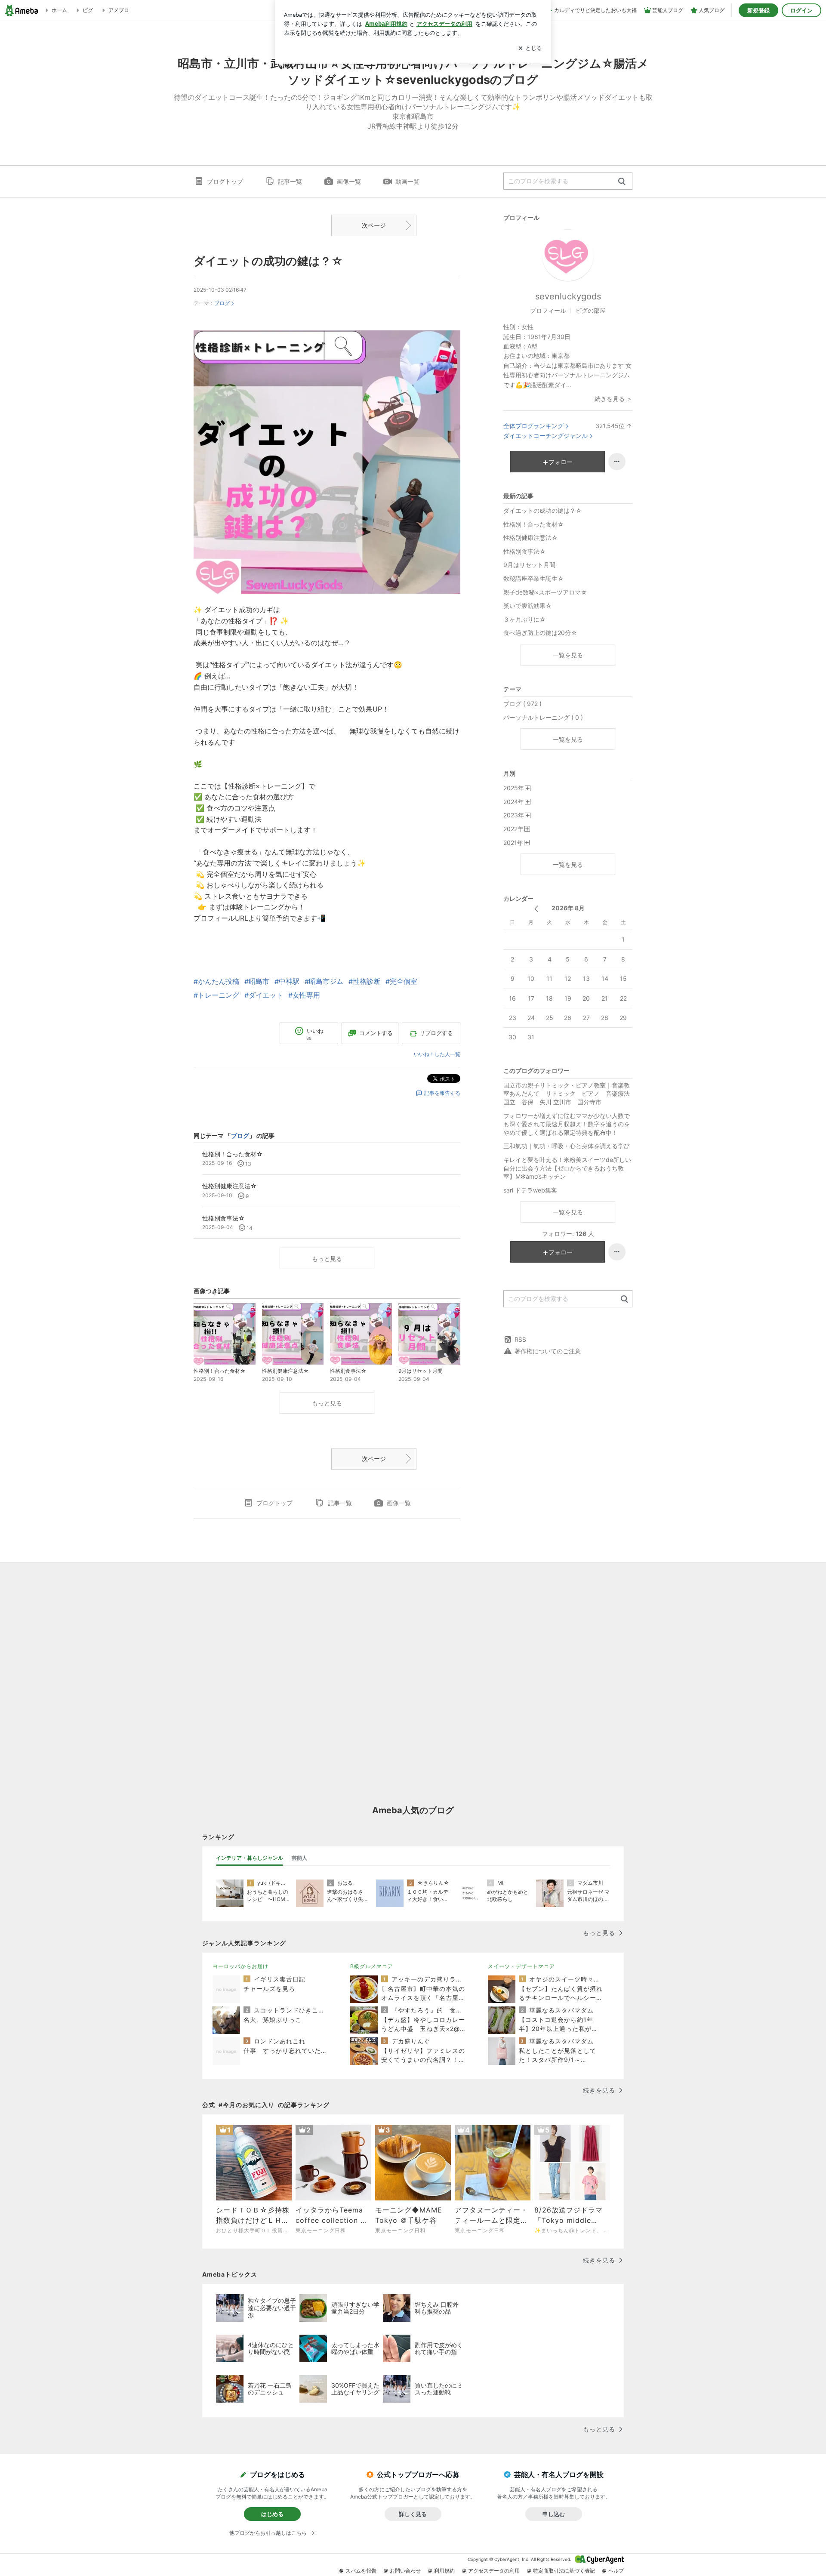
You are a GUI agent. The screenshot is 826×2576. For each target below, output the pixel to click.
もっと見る (327, 1259)
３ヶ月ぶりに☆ (525, 619)
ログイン (801, 10)
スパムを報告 (361, 2571)
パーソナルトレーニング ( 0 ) (543, 717)
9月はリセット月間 (529, 565)
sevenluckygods (568, 296)
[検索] (622, 182)
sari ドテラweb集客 (533, 1190)
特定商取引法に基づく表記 (564, 2571)
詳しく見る (413, 2514)
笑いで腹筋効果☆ (528, 605)
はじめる (272, 2514)
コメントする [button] (376, 1033)
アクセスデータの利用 (494, 2571)
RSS (520, 1339)
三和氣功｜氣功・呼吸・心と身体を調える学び (567, 1146)
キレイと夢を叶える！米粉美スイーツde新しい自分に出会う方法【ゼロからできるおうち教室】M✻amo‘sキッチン (567, 1168)
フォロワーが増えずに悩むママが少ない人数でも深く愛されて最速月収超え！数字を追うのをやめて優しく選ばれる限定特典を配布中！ (567, 1124)
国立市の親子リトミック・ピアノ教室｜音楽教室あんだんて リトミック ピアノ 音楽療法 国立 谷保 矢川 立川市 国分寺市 (568, 1094)
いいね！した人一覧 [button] (437, 1054)
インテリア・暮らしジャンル (250, 1858)
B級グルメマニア (372, 1966)
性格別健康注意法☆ (531, 538)
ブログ (222, 303)
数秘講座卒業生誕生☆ (534, 578)
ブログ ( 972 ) (522, 704)
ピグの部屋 (591, 310)
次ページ (374, 225)
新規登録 (758, 10)
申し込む (554, 2514)
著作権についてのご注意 (548, 1351)
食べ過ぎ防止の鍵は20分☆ (540, 633)
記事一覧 (290, 181)
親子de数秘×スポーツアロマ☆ (545, 592)
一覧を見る (568, 655)
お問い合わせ (405, 2571)
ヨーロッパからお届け (240, 1966)
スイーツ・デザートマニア (521, 1966)
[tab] (250, 1858)
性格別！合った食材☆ (534, 524)
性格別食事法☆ (525, 551)
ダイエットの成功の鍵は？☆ (268, 261)
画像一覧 (349, 181)
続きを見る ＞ (613, 399)
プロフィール (548, 310)
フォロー (561, 462)
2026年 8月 (568, 908)
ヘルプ (616, 2571)
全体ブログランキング (533, 426)
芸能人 (299, 1858)
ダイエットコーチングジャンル (546, 436)
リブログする (436, 1033)
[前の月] (536, 909)
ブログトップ (225, 181)
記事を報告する (442, 1093)
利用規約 (444, 2571)
